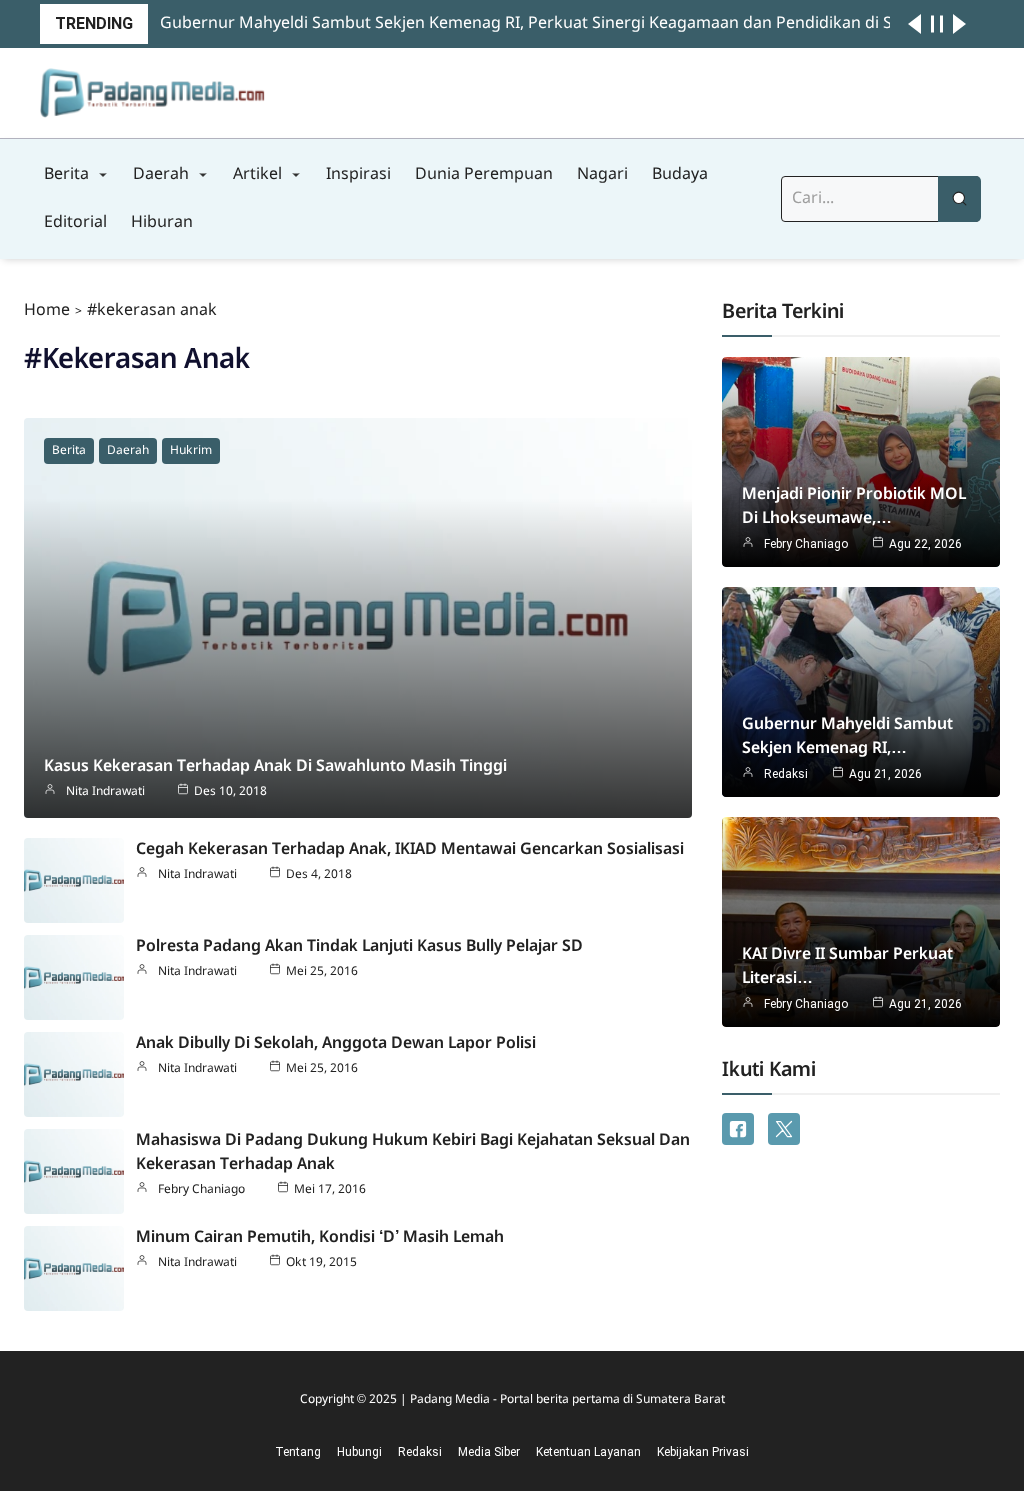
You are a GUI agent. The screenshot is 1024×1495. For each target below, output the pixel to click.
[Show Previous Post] (914, 24)
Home (47, 310)
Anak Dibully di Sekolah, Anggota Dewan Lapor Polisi (336, 1043)
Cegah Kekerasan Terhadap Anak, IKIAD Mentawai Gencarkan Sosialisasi (410, 849)
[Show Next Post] (959, 24)
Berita (69, 451)
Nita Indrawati (105, 792)
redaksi (786, 774)
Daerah (128, 451)
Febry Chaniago (201, 1190)
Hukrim (191, 451)
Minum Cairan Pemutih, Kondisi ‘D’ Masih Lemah (320, 1237)
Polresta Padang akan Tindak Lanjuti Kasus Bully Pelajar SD (359, 946)
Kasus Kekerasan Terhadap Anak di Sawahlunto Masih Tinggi (275, 766)
